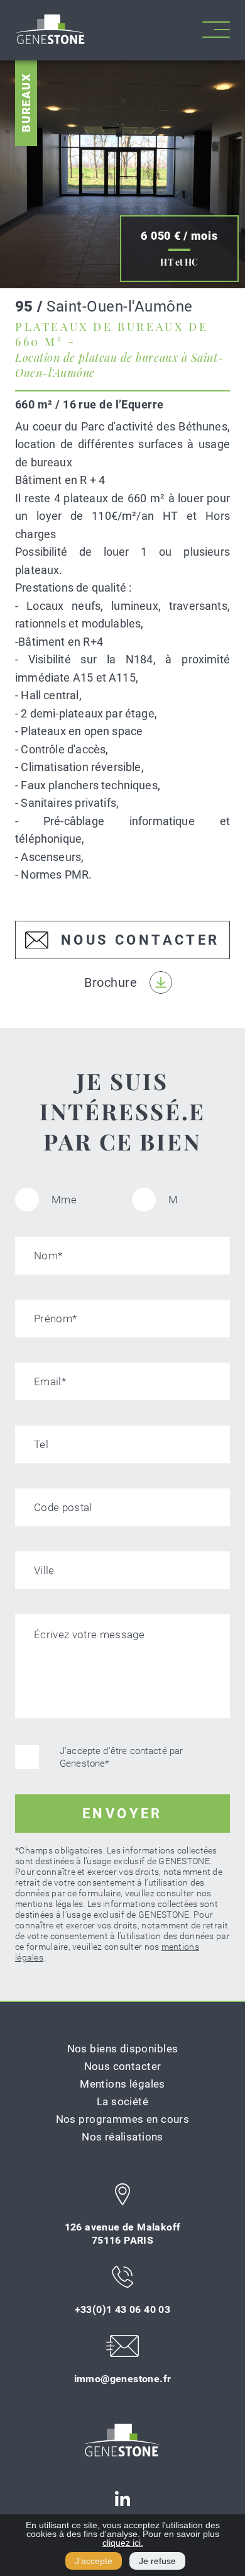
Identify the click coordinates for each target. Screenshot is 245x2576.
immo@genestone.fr (123, 2379)
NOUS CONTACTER (140, 940)
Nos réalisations (122, 2137)
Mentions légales (122, 2084)
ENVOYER (122, 1814)
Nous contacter (123, 2066)
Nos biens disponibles (123, 2049)
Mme (64, 1200)
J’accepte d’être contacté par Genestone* (121, 1757)
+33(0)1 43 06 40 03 (123, 2309)
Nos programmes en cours (123, 2119)
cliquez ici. (123, 2543)
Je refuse (157, 2561)
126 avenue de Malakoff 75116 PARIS (123, 2234)
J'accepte (94, 2561)
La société (122, 2101)
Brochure (111, 982)
